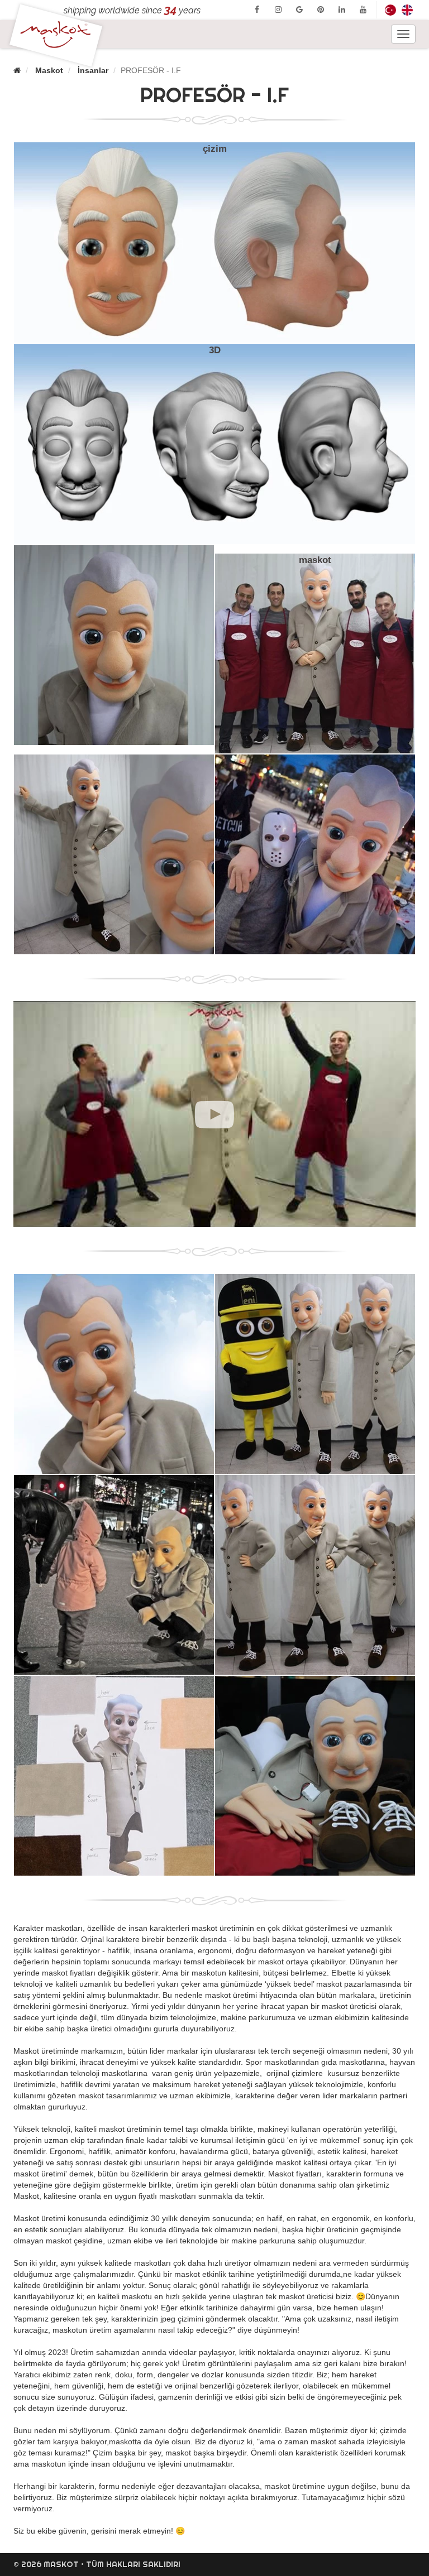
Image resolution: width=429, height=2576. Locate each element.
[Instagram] (278, 9)
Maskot (49, 70)
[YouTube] (363, 9)
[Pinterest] (321, 9)
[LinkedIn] (342, 9)
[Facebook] (257, 9)
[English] (407, 10)
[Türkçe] (390, 10)
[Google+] (299, 9)
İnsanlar (93, 70)
